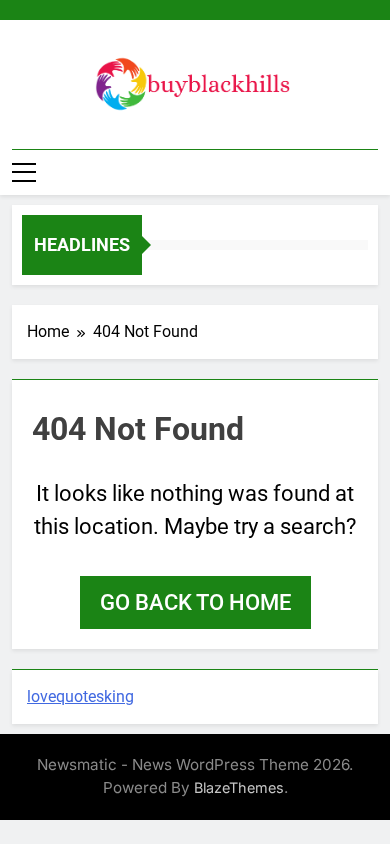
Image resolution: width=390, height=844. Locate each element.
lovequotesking (80, 696)
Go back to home (195, 602)
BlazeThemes (239, 787)
